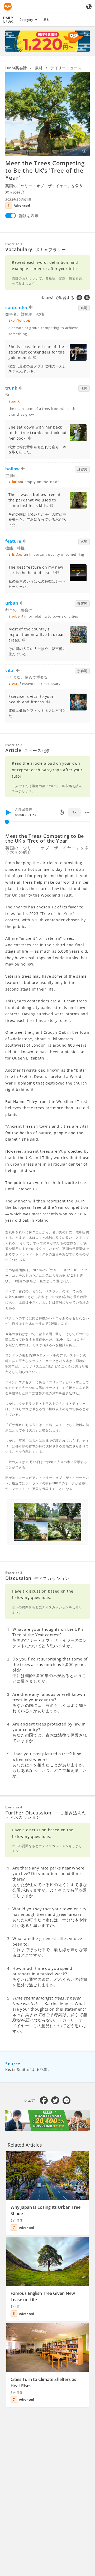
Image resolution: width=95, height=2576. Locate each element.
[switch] (11, 216)
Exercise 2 (14, 745)
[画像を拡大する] (47, 114)
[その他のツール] (87, 812)
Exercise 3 (14, 1573)
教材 (47, 20)
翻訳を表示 (29, 216)
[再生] (8, 812)
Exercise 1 (14, 244)
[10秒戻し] (62, 812)
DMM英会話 (16, 68)
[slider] (7, 822)
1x (74, 812)
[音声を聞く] (31, 308)
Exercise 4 (14, 1807)
